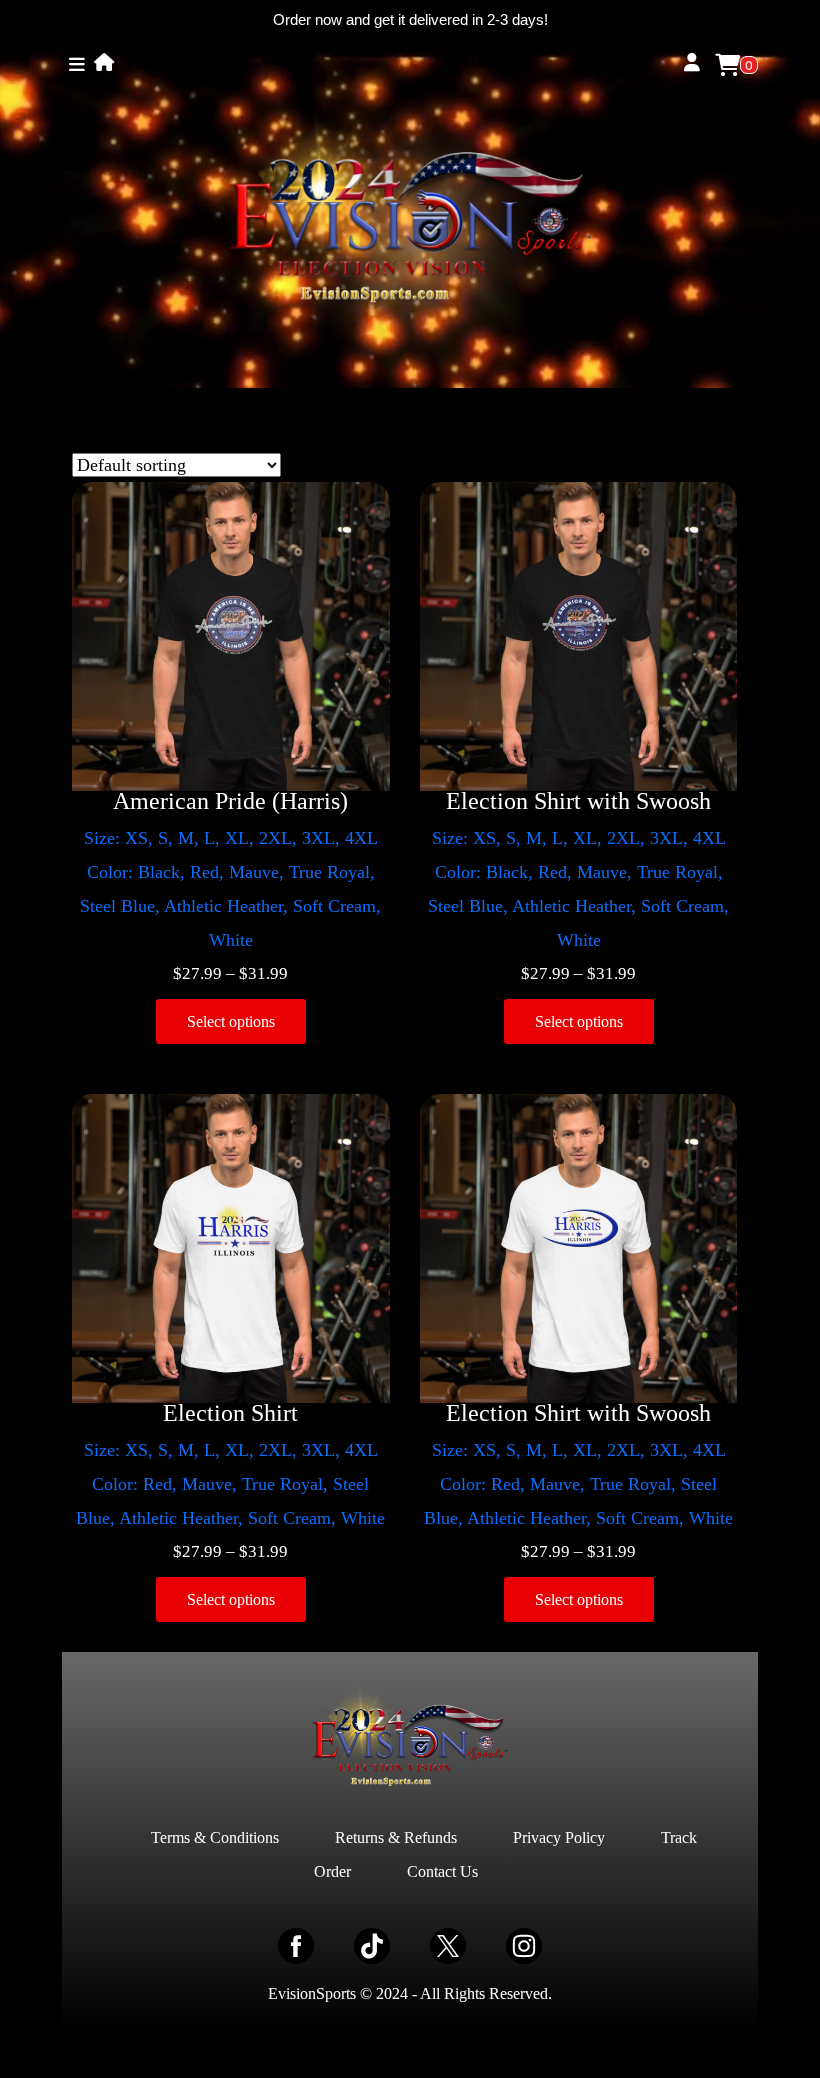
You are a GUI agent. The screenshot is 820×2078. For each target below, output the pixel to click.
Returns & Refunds (396, 1837)
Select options (231, 1021)
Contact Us (442, 1871)
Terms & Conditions (215, 1837)
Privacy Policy (559, 1837)
